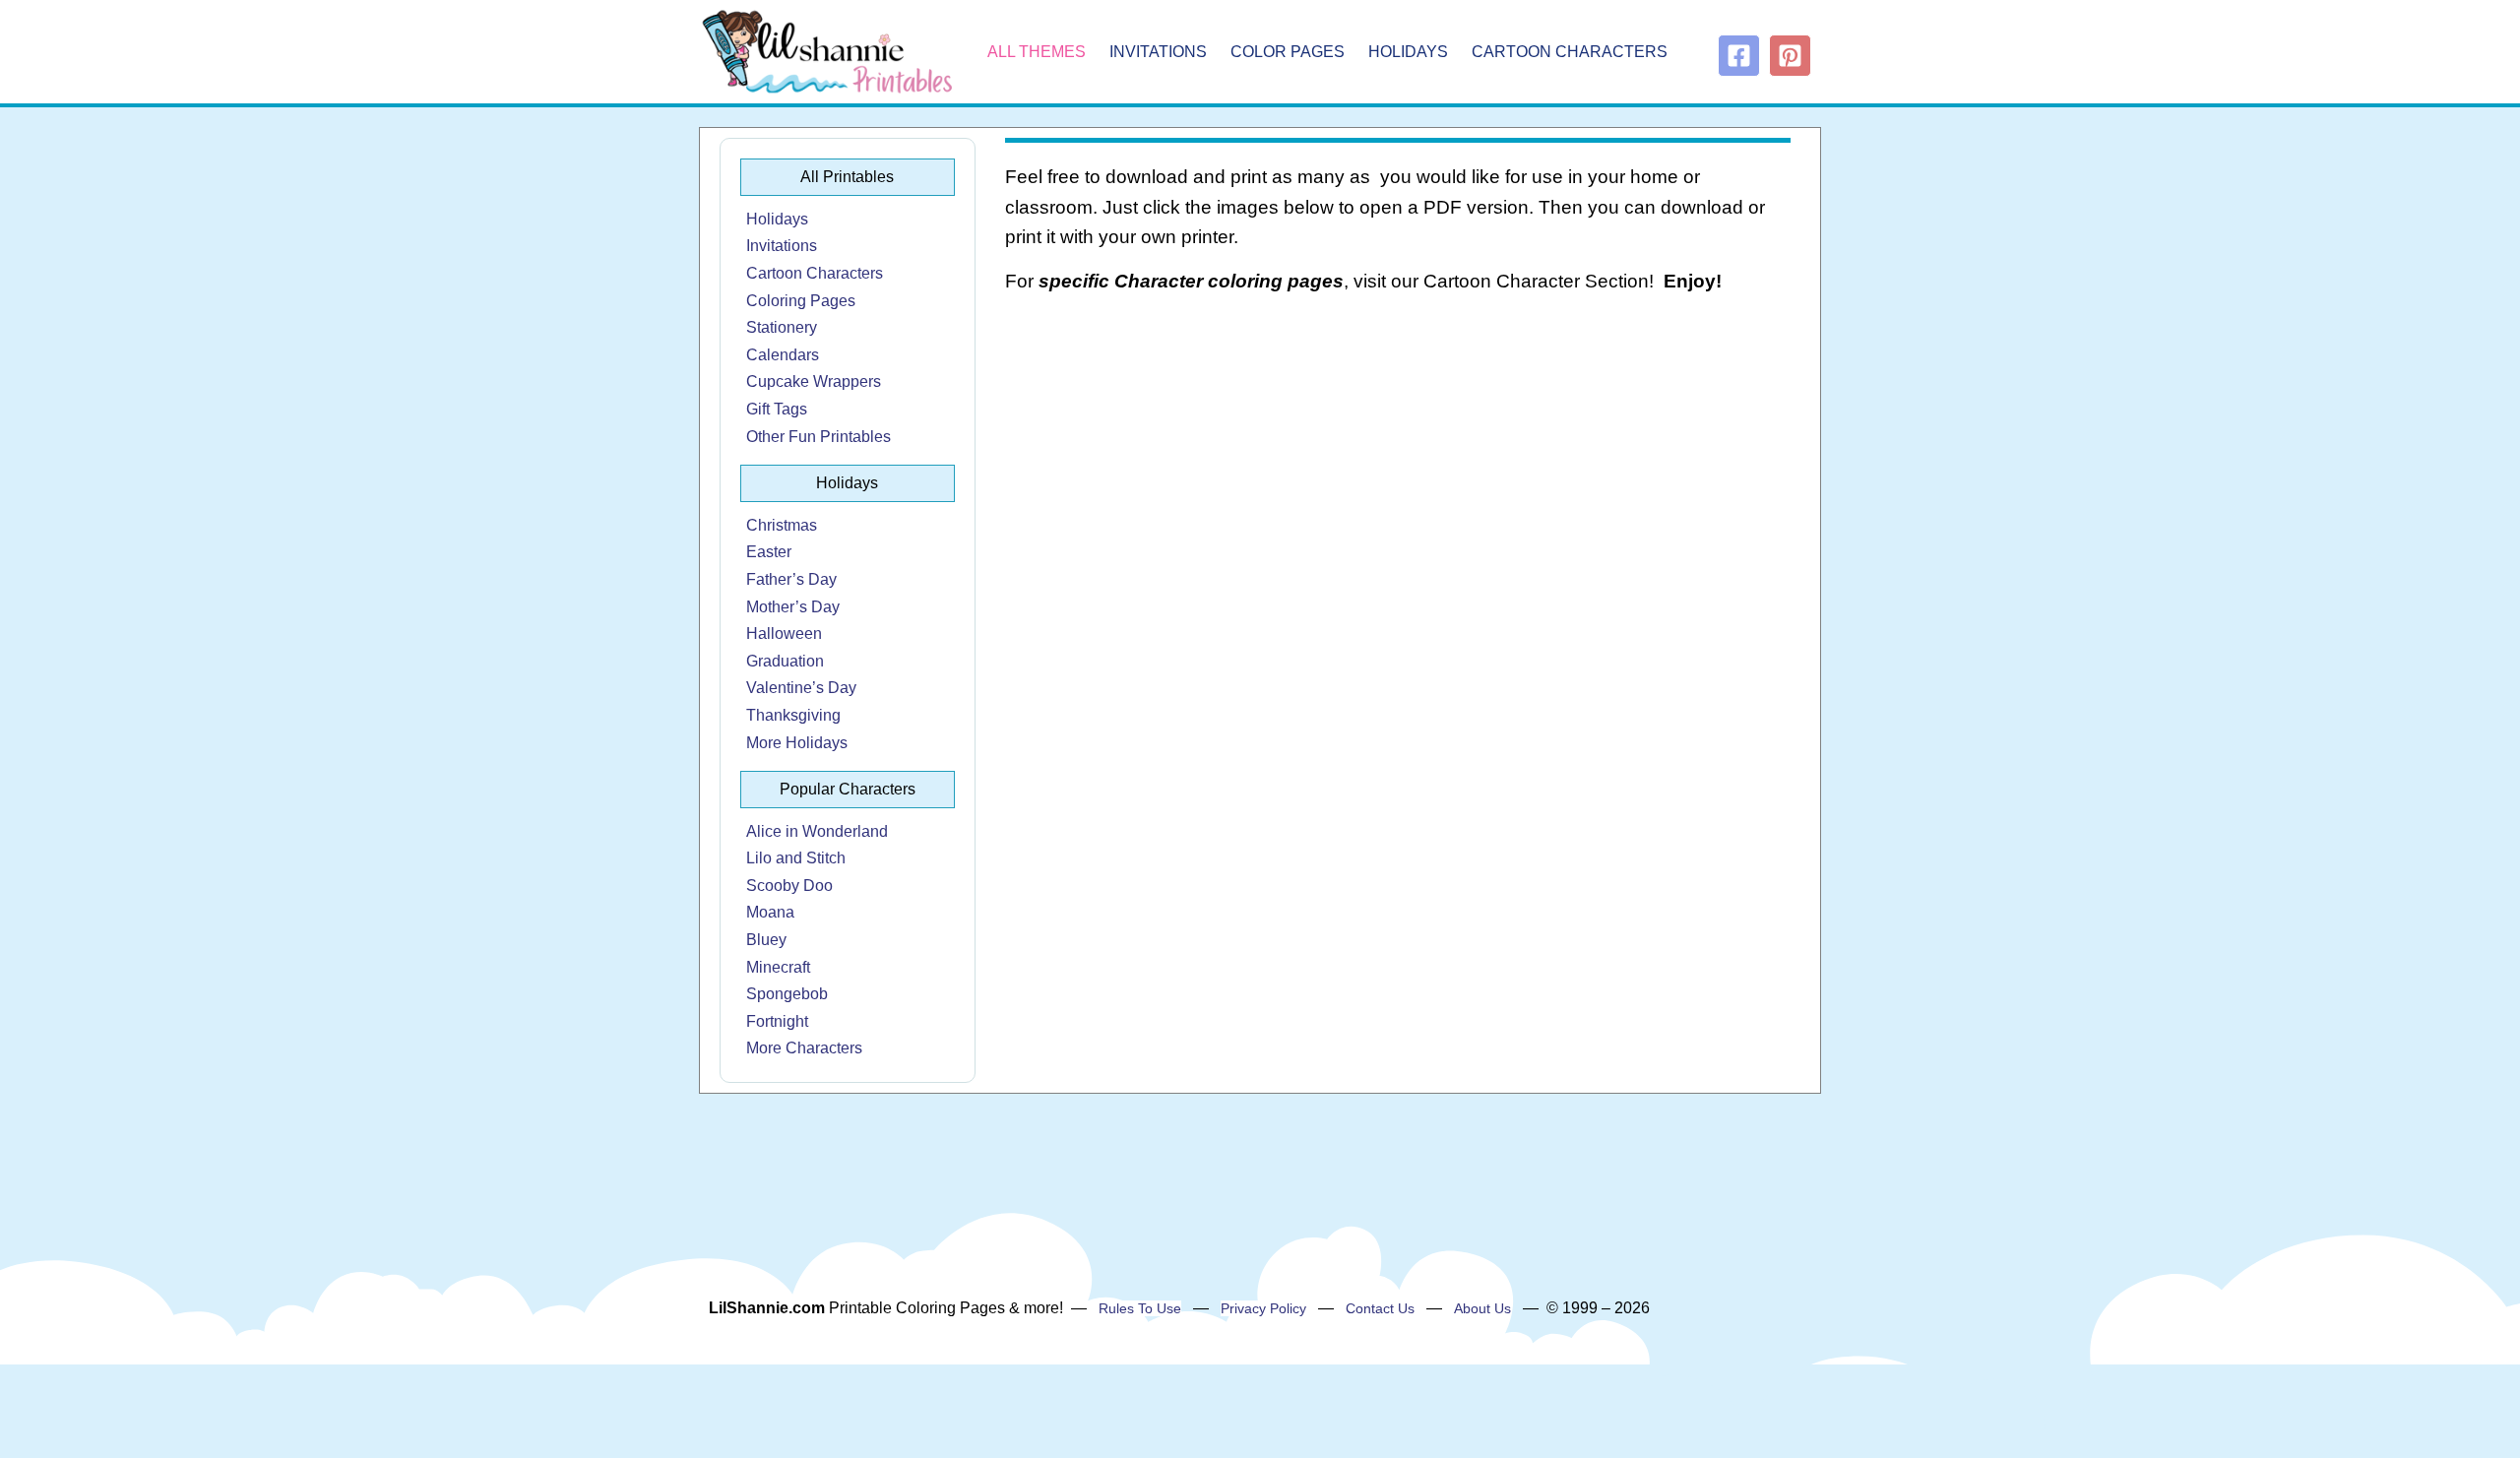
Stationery (782, 327)
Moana (770, 912)
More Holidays (797, 743)
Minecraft (778, 967)
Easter (769, 552)
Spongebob (787, 994)
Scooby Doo (789, 886)
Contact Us (1380, 1308)
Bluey (766, 940)
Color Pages (1288, 52)
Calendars (783, 355)
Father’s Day (791, 579)
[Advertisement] (1398, 469)
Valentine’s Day (801, 688)
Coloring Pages (801, 301)
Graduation (785, 661)
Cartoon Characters (1570, 52)
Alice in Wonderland (817, 831)
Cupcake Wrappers (814, 381)
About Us (1482, 1308)
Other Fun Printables (819, 437)
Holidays (1408, 52)
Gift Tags (777, 409)
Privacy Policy (1263, 1308)
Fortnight (777, 1021)
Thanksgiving (793, 715)
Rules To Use (1140, 1308)
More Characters (804, 1048)
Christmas (782, 525)
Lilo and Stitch (796, 858)
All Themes (1037, 52)
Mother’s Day (793, 607)
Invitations (1158, 52)
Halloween (784, 634)
